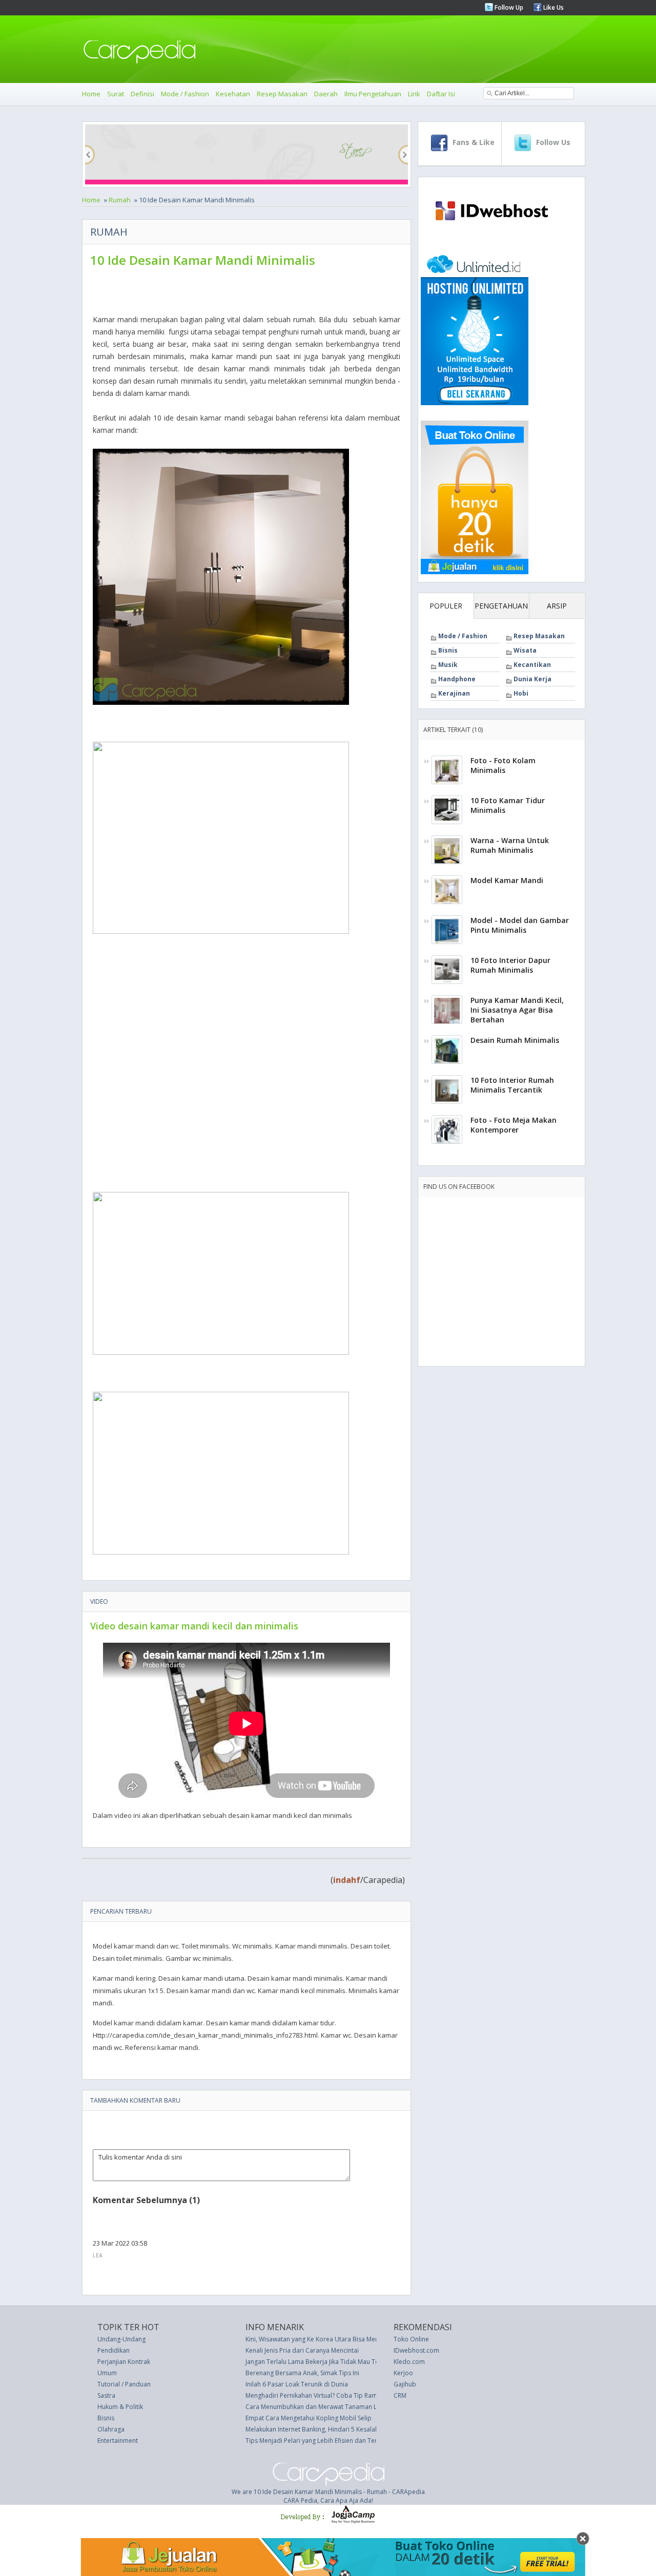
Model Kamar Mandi (507, 880)
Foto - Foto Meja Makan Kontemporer (514, 1125)
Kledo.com (409, 2362)
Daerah (326, 94)
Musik (448, 665)
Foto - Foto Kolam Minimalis (503, 765)
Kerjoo (403, 2373)
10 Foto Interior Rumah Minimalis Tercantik (512, 1085)
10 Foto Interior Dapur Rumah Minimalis (510, 965)
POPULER (446, 606)
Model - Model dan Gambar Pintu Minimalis (520, 925)
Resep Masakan (282, 94)
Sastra (106, 2395)
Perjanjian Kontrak (124, 2362)
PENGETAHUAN (501, 606)
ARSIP (557, 606)
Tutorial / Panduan (124, 2384)
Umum (107, 2373)
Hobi (521, 693)
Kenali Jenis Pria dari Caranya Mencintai (302, 2350)
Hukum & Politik (120, 2407)
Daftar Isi (441, 94)
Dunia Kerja (532, 679)
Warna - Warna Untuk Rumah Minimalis (510, 845)
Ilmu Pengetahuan (373, 94)
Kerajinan (454, 693)
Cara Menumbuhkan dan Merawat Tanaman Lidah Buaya (327, 2407)
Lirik (414, 94)
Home (91, 94)
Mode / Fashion (185, 94)
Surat (116, 94)
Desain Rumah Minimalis (515, 1040)
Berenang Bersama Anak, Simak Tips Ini (302, 2373)
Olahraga (111, 2429)
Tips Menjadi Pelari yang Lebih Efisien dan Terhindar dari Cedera (339, 2441)
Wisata (525, 650)
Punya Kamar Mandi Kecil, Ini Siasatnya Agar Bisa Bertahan (517, 1010)
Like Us (553, 7)
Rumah (120, 200)
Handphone (457, 679)
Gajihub (405, 2384)
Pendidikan (114, 2350)
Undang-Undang (121, 2339)
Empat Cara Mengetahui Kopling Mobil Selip (309, 2418)
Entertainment (118, 2441)
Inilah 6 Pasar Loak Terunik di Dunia (297, 2384)
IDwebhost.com (416, 2350)
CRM (400, 2395)
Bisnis (448, 650)
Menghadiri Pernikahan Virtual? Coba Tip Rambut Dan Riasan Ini (337, 2395)
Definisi (142, 94)
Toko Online (411, 2339)
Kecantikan (532, 665)
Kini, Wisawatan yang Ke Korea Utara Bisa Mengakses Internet (334, 2339)
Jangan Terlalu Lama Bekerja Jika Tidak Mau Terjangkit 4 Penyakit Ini (342, 2362)
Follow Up (508, 7)
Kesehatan (233, 94)
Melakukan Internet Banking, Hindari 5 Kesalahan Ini (320, 2429)
